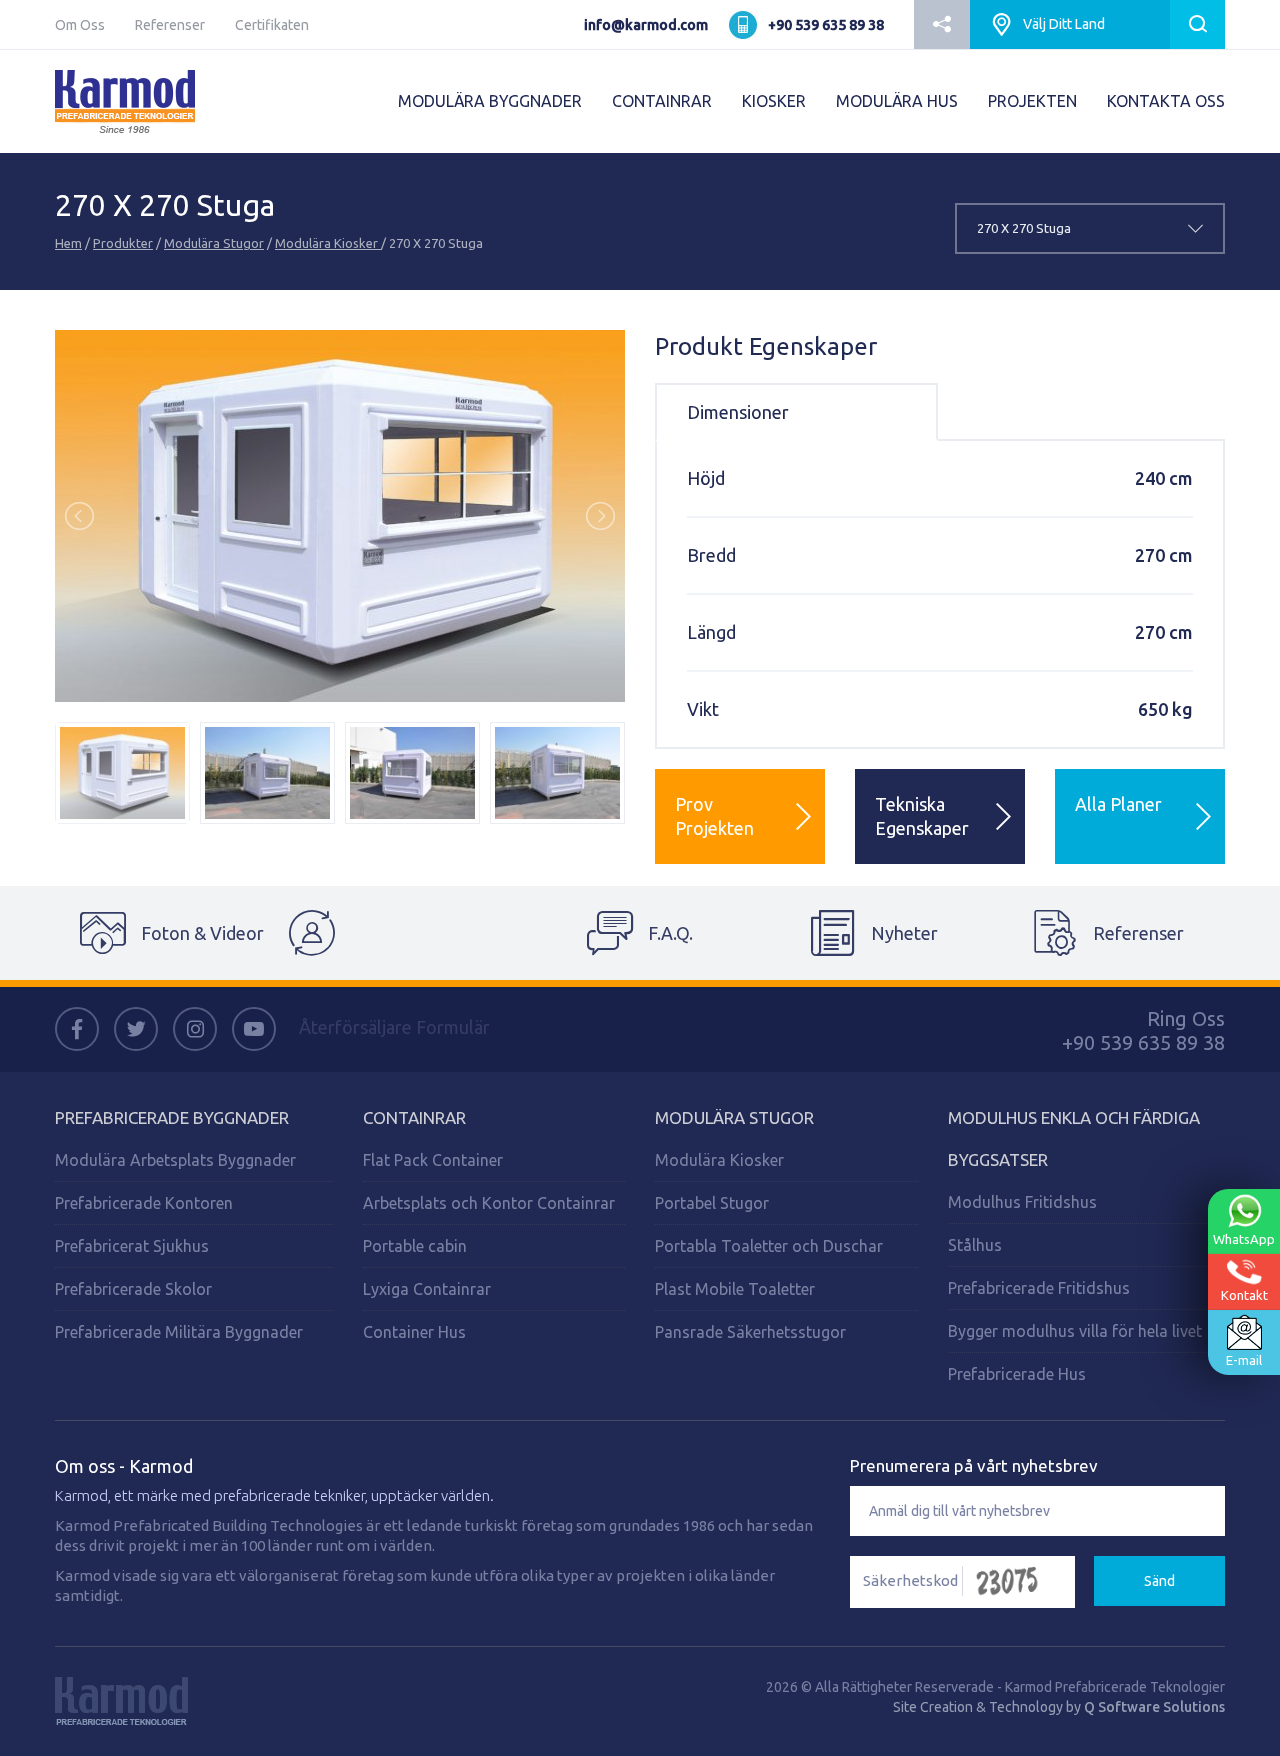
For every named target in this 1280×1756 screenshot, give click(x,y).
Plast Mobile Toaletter (735, 1289)
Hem (68, 243)
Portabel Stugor (712, 1203)
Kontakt (1244, 1295)
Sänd (1159, 1581)
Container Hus (414, 1332)
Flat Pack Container (433, 1160)
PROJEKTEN (1032, 101)
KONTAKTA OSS (1166, 101)
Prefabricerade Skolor (133, 1289)
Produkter (123, 243)
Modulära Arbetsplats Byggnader (175, 1160)
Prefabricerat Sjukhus (132, 1246)
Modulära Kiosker (328, 243)
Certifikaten (272, 25)
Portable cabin (415, 1246)
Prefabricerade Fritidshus (1039, 1288)
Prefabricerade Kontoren (144, 1203)
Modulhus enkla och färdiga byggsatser (1074, 1138)
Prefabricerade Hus (1017, 1374)
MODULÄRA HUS (897, 101)
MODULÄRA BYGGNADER (490, 101)
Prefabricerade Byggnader (172, 1117)
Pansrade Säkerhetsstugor (750, 1332)
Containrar (414, 1117)
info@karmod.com (646, 25)
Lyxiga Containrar (427, 1289)
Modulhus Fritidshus (1022, 1202)
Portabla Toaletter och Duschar (769, 1246)
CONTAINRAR (662, 101)
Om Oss (80, 25)
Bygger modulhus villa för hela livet (1075, 1331)
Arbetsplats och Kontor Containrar (489, 1203)
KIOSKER (774, 101)
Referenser (170, 25)
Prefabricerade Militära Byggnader (179, 1332)
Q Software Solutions (1154, 1707)
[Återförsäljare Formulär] (406, 933)
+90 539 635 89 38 (826, 25)
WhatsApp (1244, 1239)
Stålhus (975, 1245)
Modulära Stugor (214, 243)
